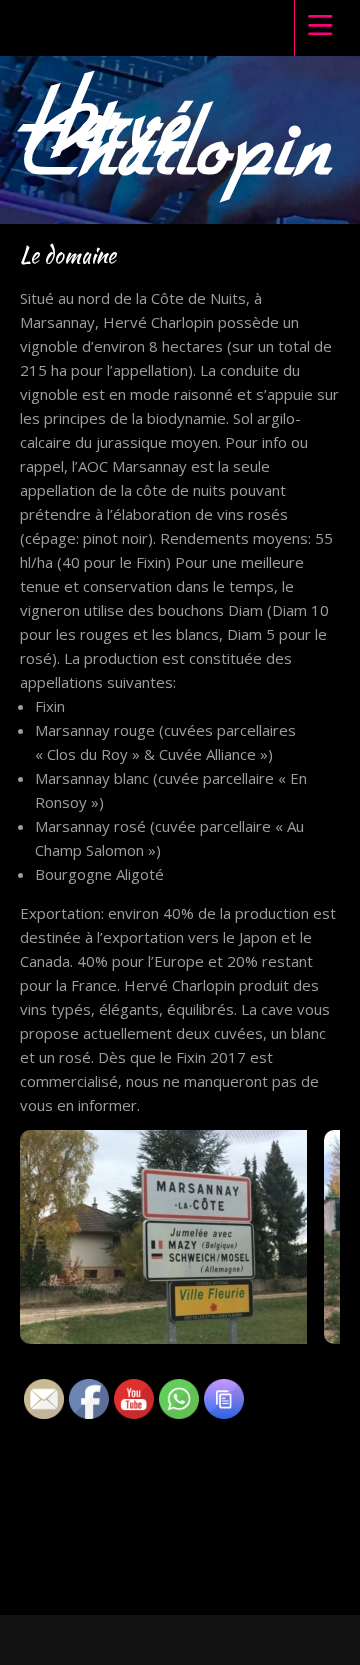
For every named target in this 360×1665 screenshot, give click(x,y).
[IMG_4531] (172, 1242)
